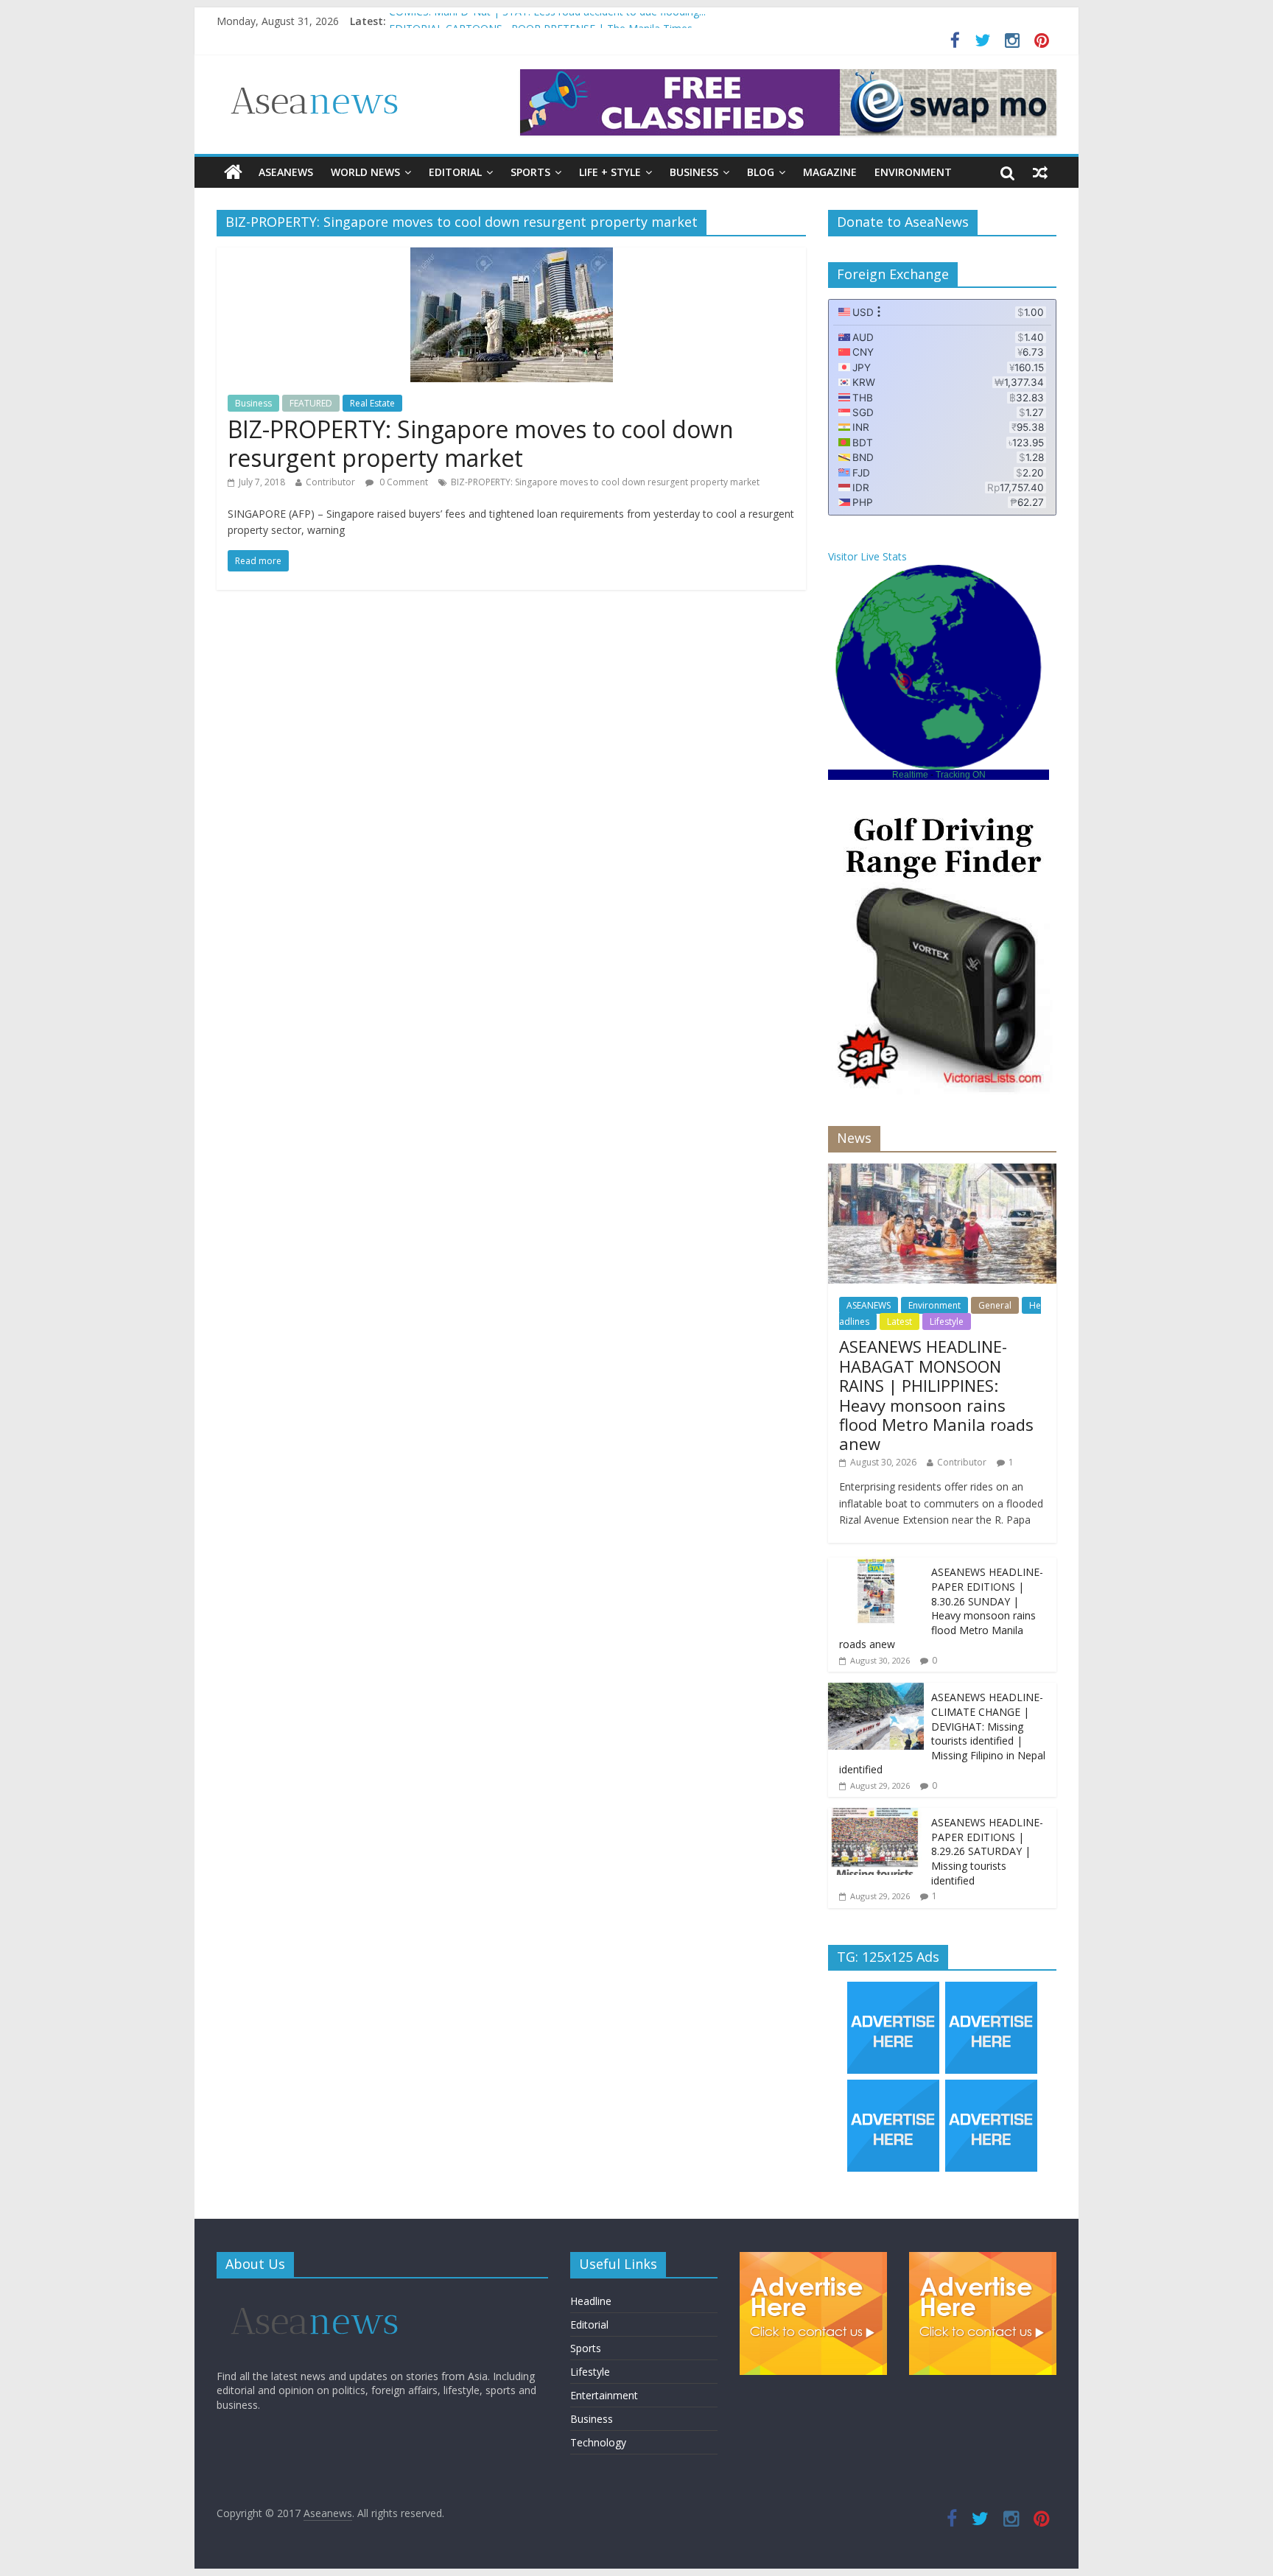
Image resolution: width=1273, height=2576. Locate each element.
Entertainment (604, 2395)
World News (365, 172)
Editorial (455, 172)
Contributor (330, 482)
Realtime (910, 775)
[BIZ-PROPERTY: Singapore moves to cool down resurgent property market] (512, 256)
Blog (761, 172)
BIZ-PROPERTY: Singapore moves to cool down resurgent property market (481, 443)
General (995, 1305)
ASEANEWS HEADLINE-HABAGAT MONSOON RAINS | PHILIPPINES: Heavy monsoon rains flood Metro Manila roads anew (936, 1395)
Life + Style (610, 172)
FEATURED (311, 403)
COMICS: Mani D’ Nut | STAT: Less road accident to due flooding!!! (547, 21)
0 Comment (403, 482)
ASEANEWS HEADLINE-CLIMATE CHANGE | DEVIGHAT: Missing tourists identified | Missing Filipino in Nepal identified (942, 1733)
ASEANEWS (286, 172)
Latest (899, 1322)
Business (694, 172)
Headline (591, 2301)
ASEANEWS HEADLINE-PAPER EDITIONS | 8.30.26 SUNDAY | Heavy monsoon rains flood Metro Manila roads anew (941, 1608)
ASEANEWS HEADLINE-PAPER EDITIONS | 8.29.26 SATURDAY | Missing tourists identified (987, 1851)
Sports (530, 172)
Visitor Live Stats (867, 556)
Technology (598, 2442)
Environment (913, 172)
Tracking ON (961, 775)
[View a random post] (1040, 172)
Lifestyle (947, 1322)
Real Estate (372, 403)
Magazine (830, 172)
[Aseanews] (233, 172)
